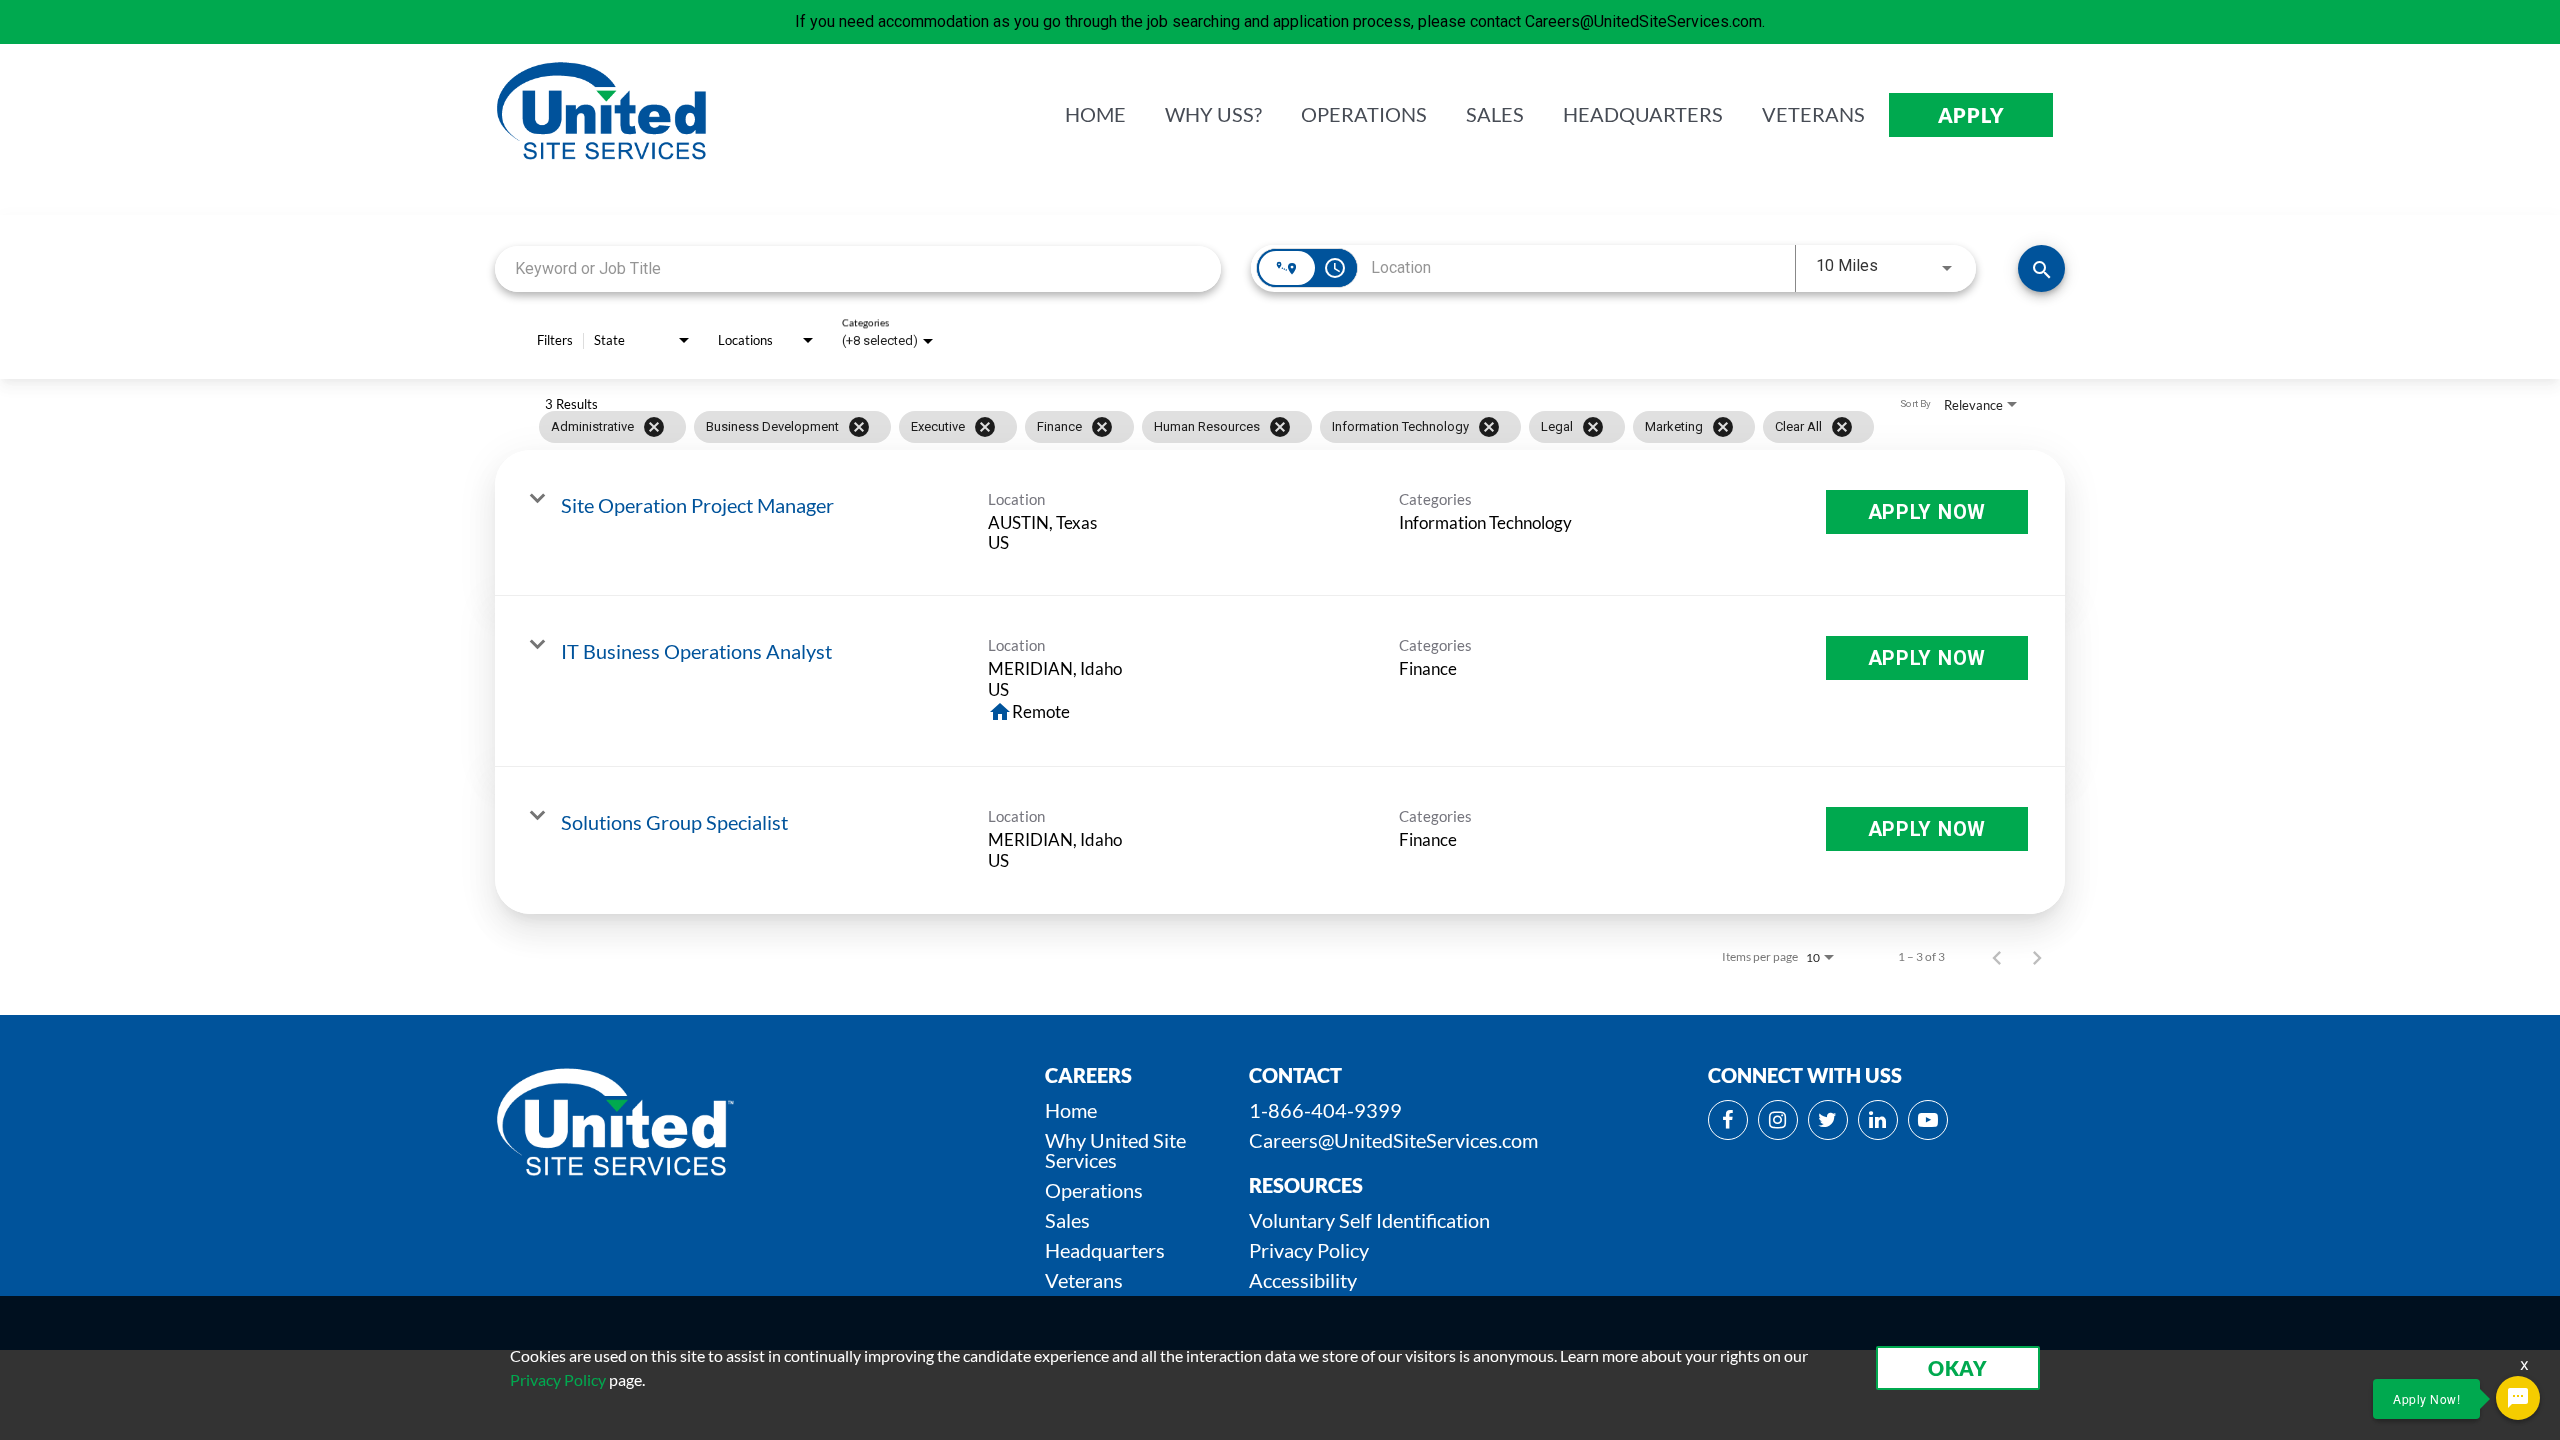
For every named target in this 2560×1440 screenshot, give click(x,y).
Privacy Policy (1309, 1250)
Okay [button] (1958, 1368)
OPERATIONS (1364, 115)
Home (1071, 1110)
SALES (1495, 115)
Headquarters (1105, 1250)
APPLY (1971, 115)
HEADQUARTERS (1643, 115)
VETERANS (1813, 115)
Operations (1094, 1190)
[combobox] (858, 268)
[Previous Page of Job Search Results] (1997, 957)
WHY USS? (1213, 115)
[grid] (1241, 427)
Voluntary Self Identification (1369, 1220)
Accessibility (1303, 1280)
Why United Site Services (1115, 1150)
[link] (1280, 523)
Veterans (1084, 1280)
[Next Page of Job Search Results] (2037, 957)
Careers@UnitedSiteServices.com (1393, 1140)
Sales (1067, 1220)
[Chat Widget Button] (2518, 1398)
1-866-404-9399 (1325, 1110)
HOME (1095, 115)
